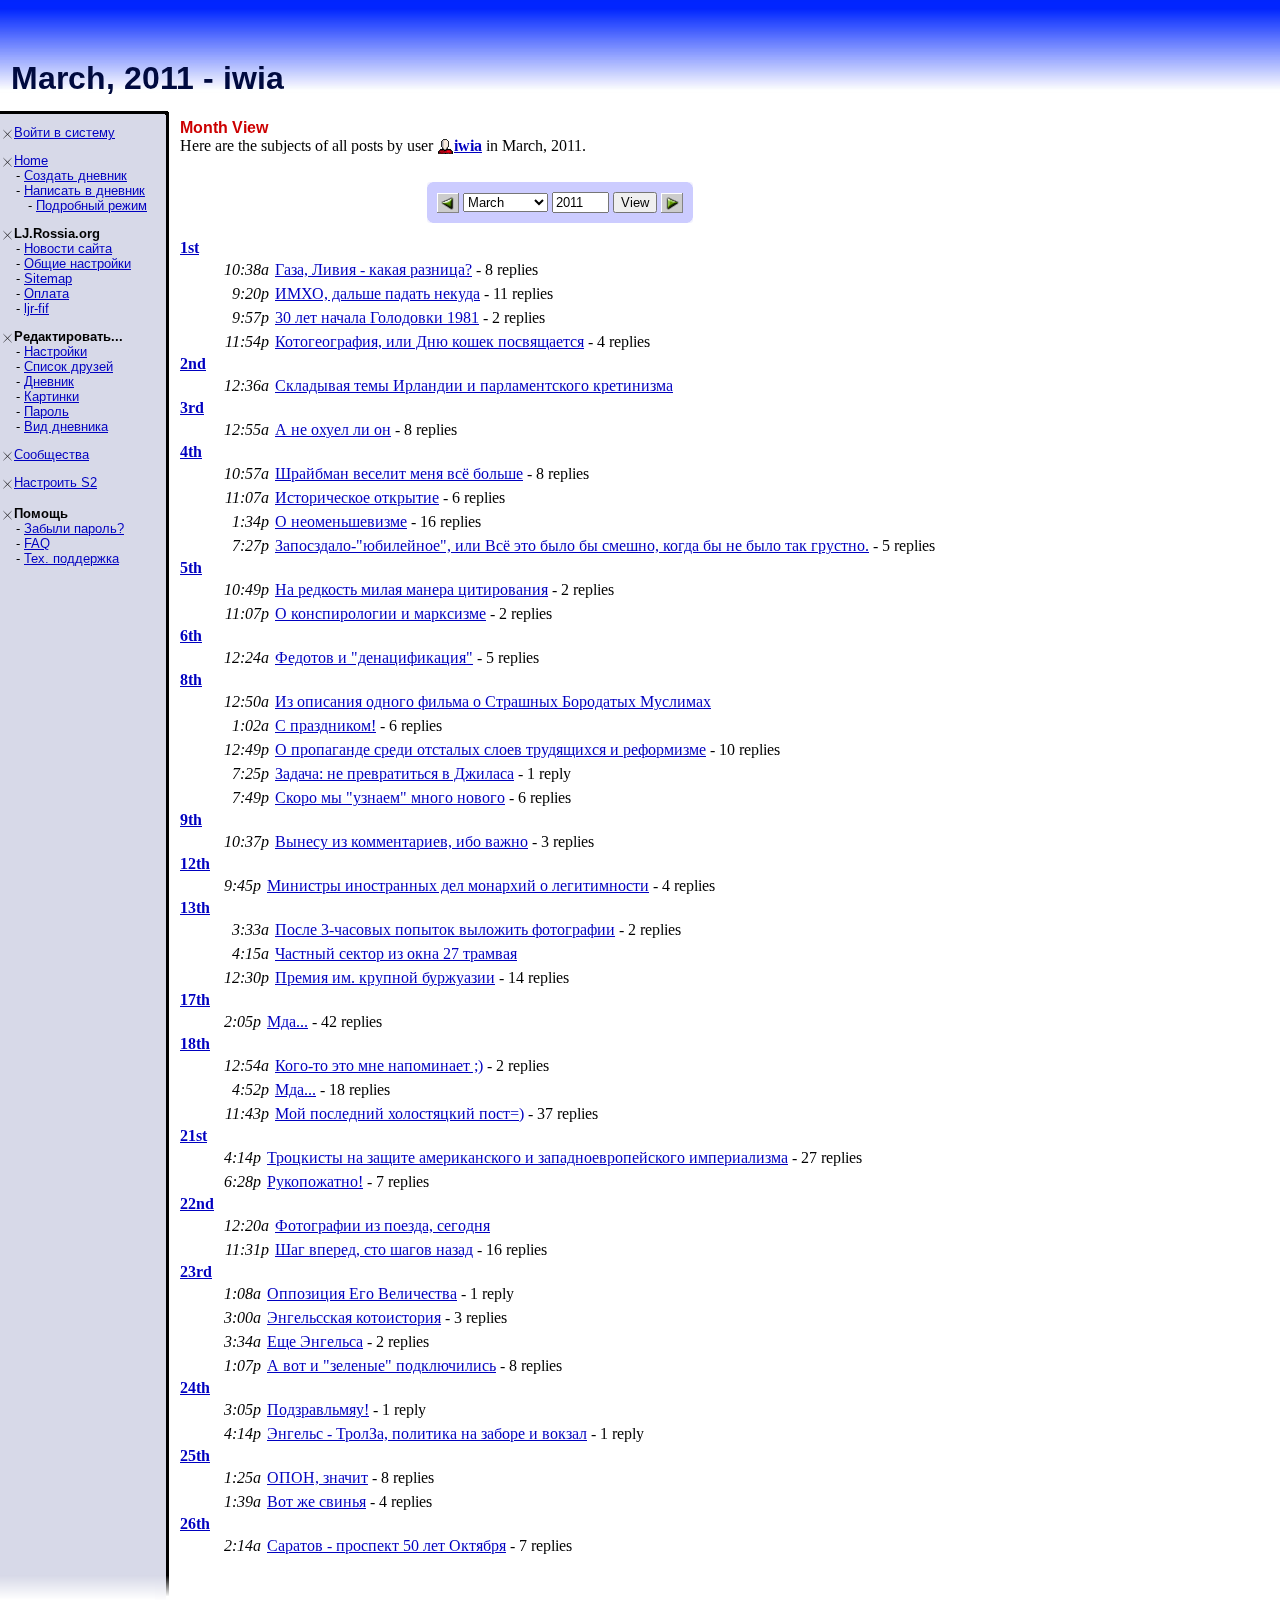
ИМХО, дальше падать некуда (377, 293)
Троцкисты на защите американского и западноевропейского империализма (527, 1157)
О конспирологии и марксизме (380, 613)
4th (191, 451)
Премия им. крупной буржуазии (385, 977)
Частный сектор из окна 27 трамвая (396, 953)
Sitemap (48, 278)
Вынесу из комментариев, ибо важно (401, 841)
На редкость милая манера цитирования (411, 589)
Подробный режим (91, 205)
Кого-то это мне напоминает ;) (379, 1065)
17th (195, 999)
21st (193, 1135)
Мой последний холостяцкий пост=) (399, 1113)
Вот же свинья (316, 1501)
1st (189, 247)
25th (195, 1455)
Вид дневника (66, 426)
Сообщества (51, 454)
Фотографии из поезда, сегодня (382, 1225)
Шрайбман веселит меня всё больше (399, 473)
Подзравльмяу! (318, 1409)
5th (191, 567)
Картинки (51, 396)
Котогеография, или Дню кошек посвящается (429, 341)
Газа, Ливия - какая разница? (373, 269)
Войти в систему (64, 132)
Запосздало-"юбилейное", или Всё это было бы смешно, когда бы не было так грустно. (572, 545)
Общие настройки (77, 263)
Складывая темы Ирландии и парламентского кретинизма (474, 385)
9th (191, 819)
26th (195, 1523)
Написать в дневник (84, 190)
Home (31, 160)
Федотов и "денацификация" (374, 657)
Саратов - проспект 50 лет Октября (386, 1545)
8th (191, 679)
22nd (197, 1203)
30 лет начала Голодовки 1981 (377, 317)
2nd (193, 363)
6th (191, 635)
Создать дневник (75, 175)
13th (195, 907)
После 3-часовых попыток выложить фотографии (445, 929)
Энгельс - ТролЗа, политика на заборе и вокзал (427, 1433)
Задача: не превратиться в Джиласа (394, 773)
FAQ (37, 543)
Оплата (46, 293)
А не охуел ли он (333, 429)
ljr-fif (36, 308)
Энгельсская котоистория (354, 1317)
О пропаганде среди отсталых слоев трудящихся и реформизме (490, 749)
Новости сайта (68, 248)
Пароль (46, 411)
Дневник (49, 381)
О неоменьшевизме (341, 521)
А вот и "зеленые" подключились (381, 1365)
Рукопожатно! (315, 1181)
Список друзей (68, 366)
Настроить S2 (55, 482)
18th (195, 1043)
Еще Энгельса (315, 1341)
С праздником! (325, 725)
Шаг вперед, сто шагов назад (374, 1249)
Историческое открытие (357, 497)
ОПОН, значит (317, 1477)
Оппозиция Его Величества (362, 1293)
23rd (196, 1271)
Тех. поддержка (71, 558)
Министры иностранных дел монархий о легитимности (458, 885)
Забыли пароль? (74, 528)
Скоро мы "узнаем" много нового (390, 797)
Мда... (287, 1021)
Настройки (55, 351)
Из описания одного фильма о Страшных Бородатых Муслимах (493, 701)
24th (195, 1387)
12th (195, 863)
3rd (192, 407)
